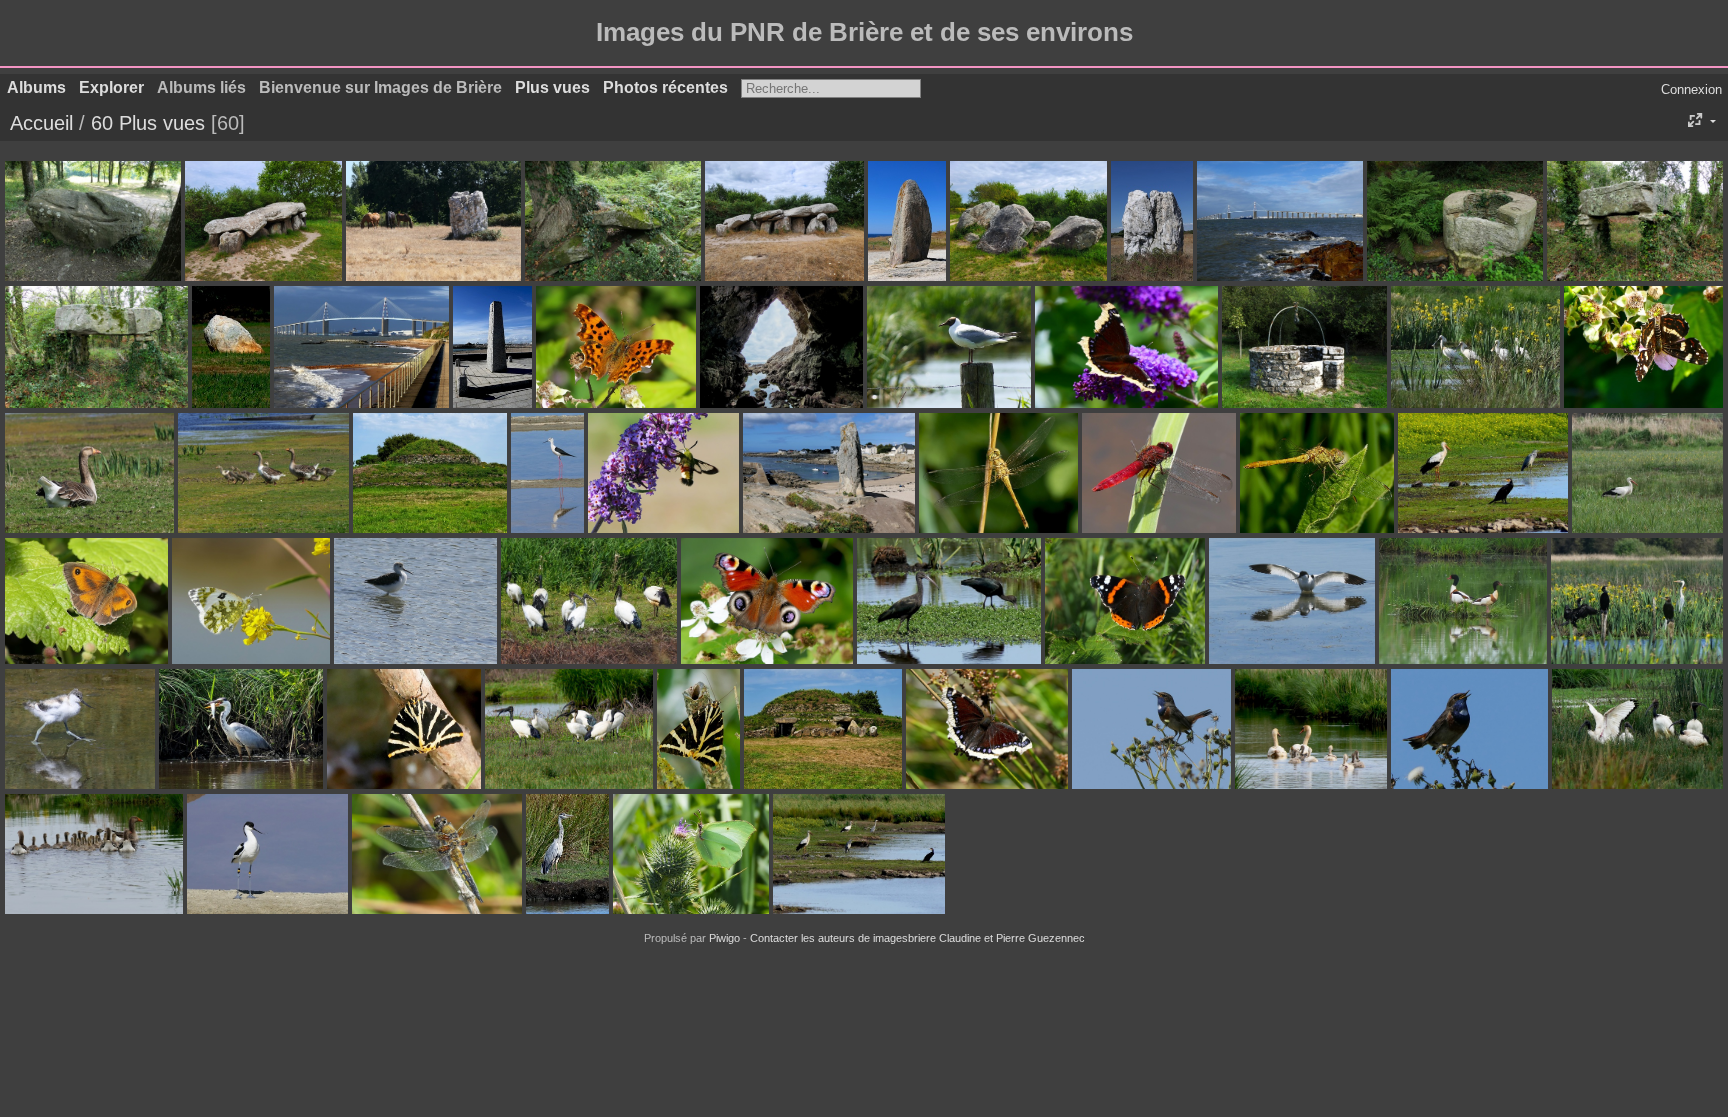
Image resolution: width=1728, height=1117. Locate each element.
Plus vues (552, 87)
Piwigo (724, 938)
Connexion (1691, 89)
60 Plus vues (148, 123)
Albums (36, 87)
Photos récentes (665, 87)
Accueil (41, 123)
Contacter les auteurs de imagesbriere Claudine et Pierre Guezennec (917, 938)
